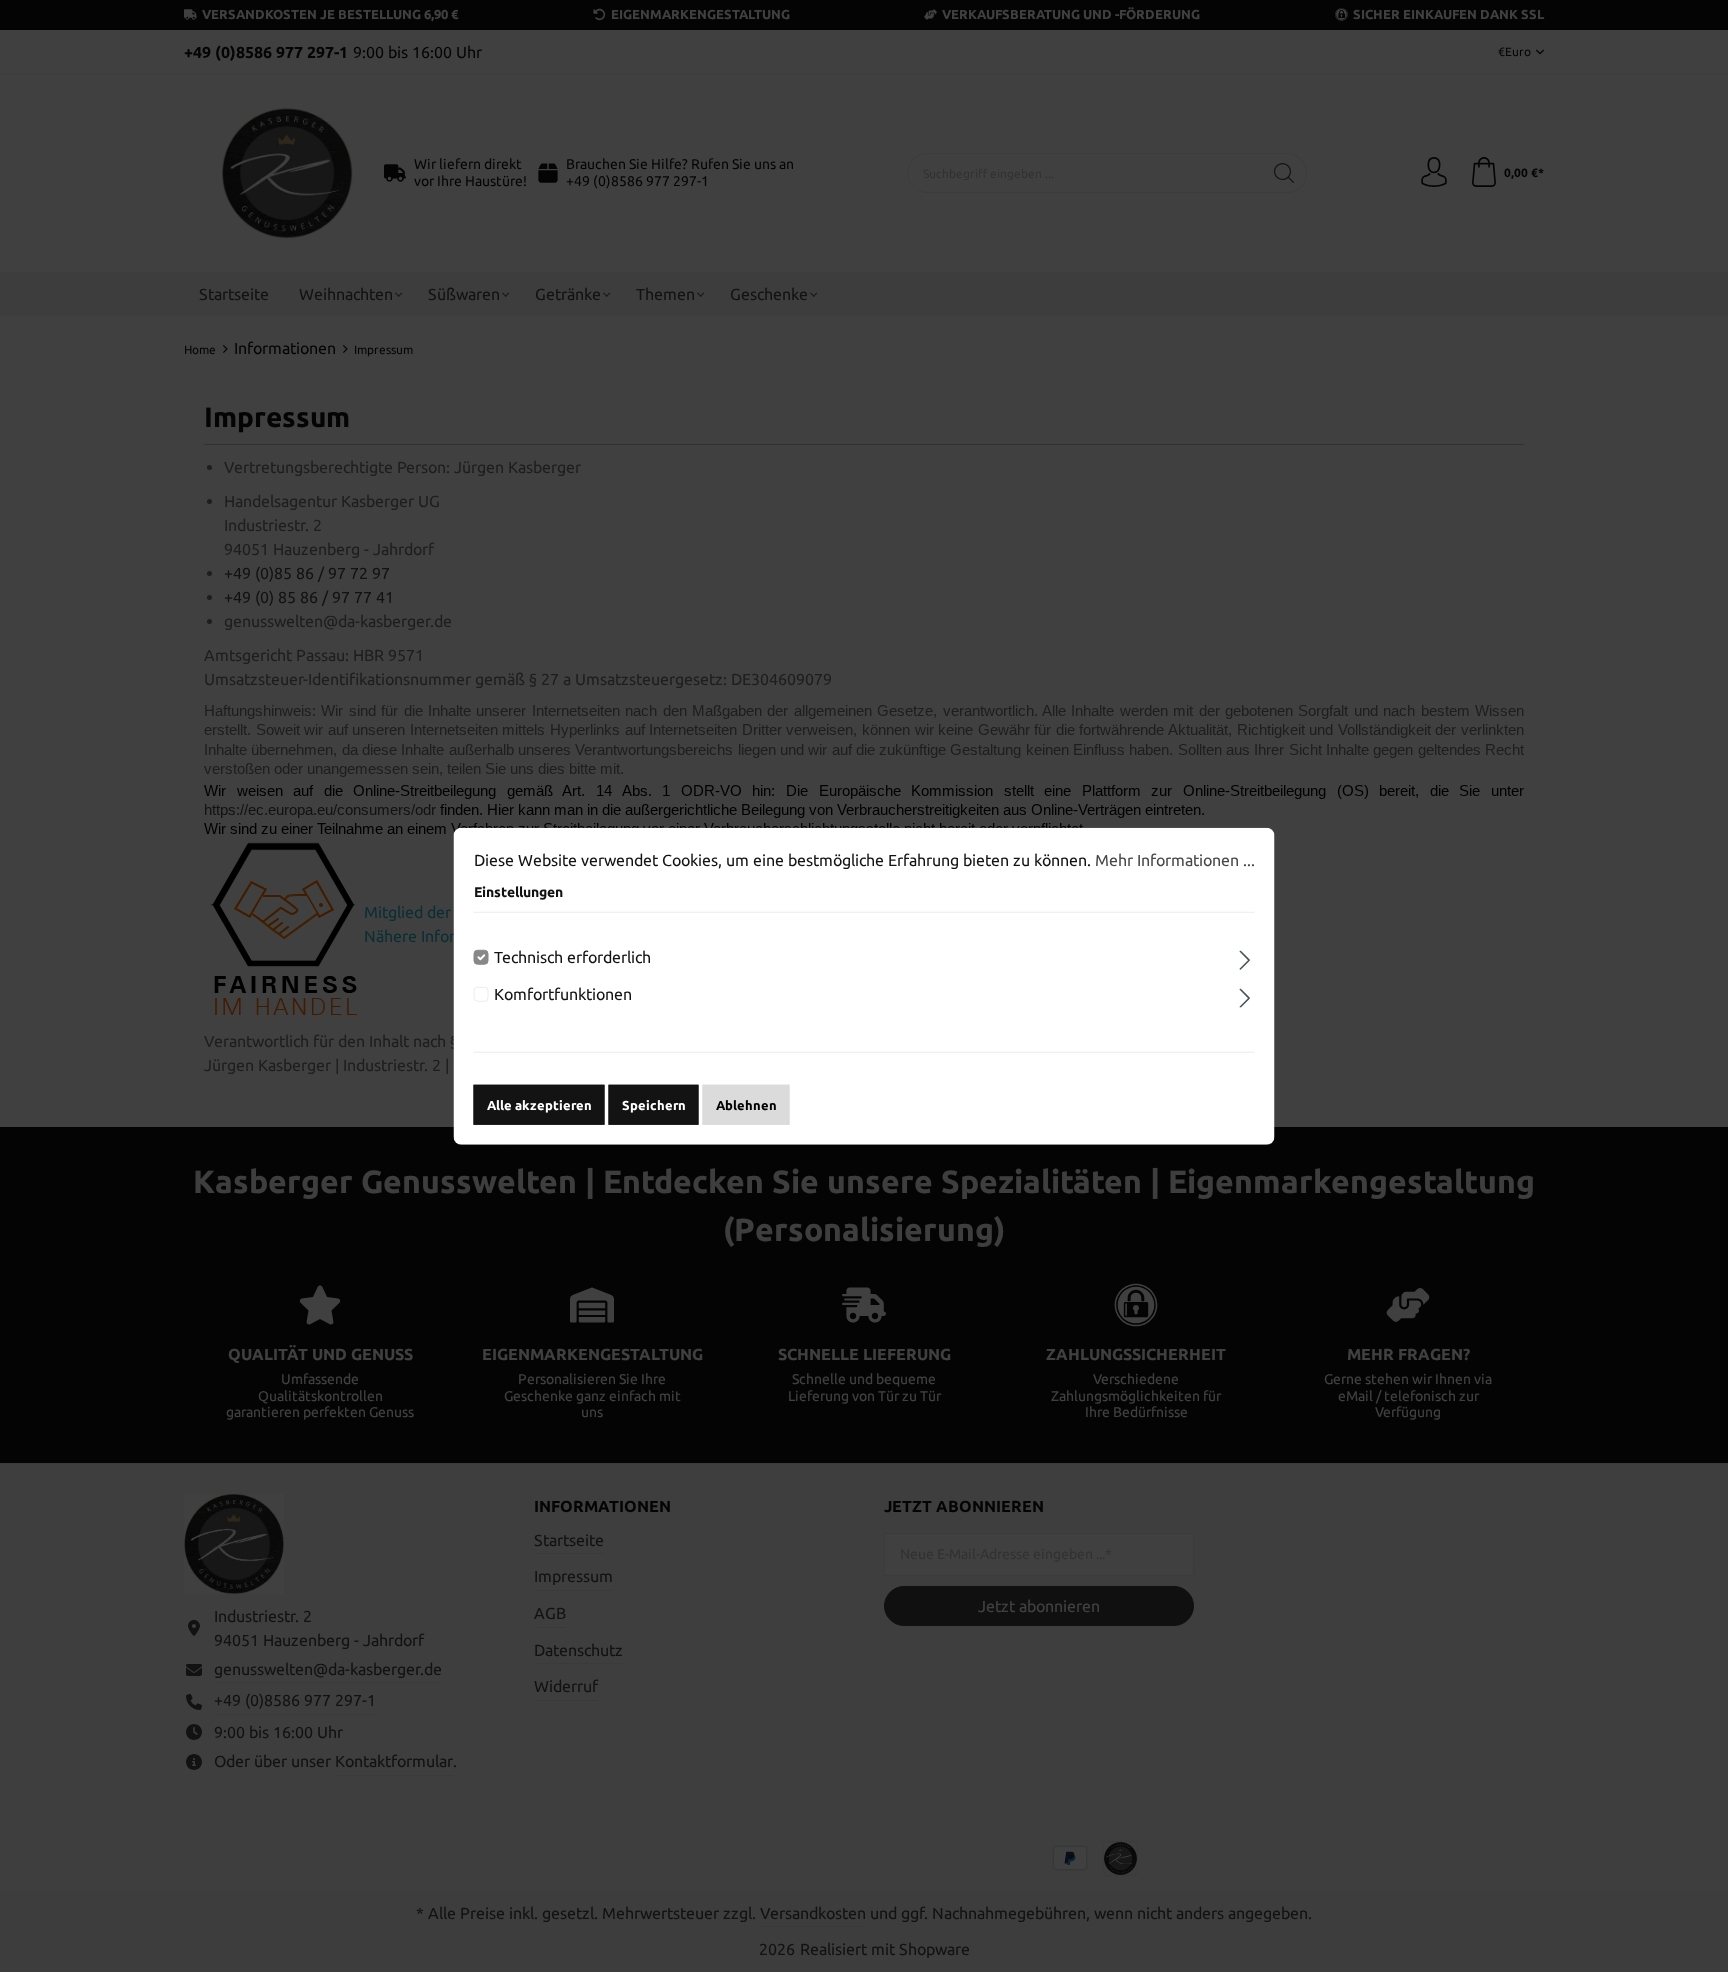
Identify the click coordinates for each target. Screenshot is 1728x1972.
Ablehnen (746, 1104)
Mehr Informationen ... (1175, 860)
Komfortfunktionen (563, 994)
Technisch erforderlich (572, 957)
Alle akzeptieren (539, 1104)
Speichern (654, 1104)
